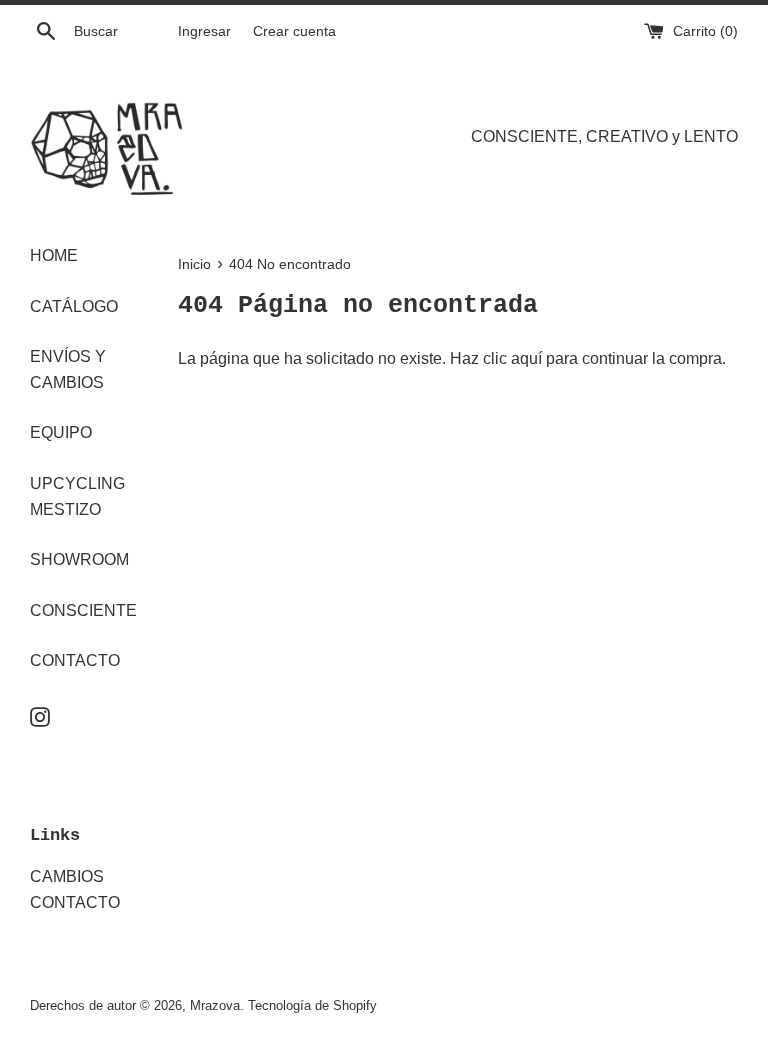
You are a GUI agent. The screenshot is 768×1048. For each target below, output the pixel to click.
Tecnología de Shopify (312, 1005)
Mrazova (215, 1005)
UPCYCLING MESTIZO (77, 496)
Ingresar (204, 31)
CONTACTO (75, 660)
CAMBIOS (67, 876)
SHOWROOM (79, 559)
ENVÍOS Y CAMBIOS (68, 369)
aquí (526, 358)
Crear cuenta (294, 31)
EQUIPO (61, 432)
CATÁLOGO (74, 306)
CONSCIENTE (83, 610)
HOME (54, 255)
